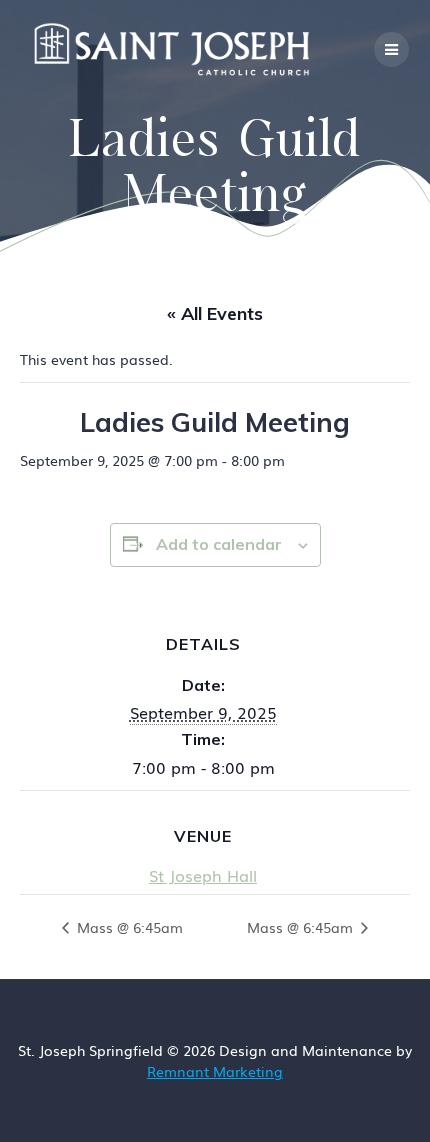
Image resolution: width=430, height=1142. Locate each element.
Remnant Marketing (215, 1071)
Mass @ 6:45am (128, 927)
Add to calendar (219, 544)
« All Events (215, 313)
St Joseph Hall (203, 875)
